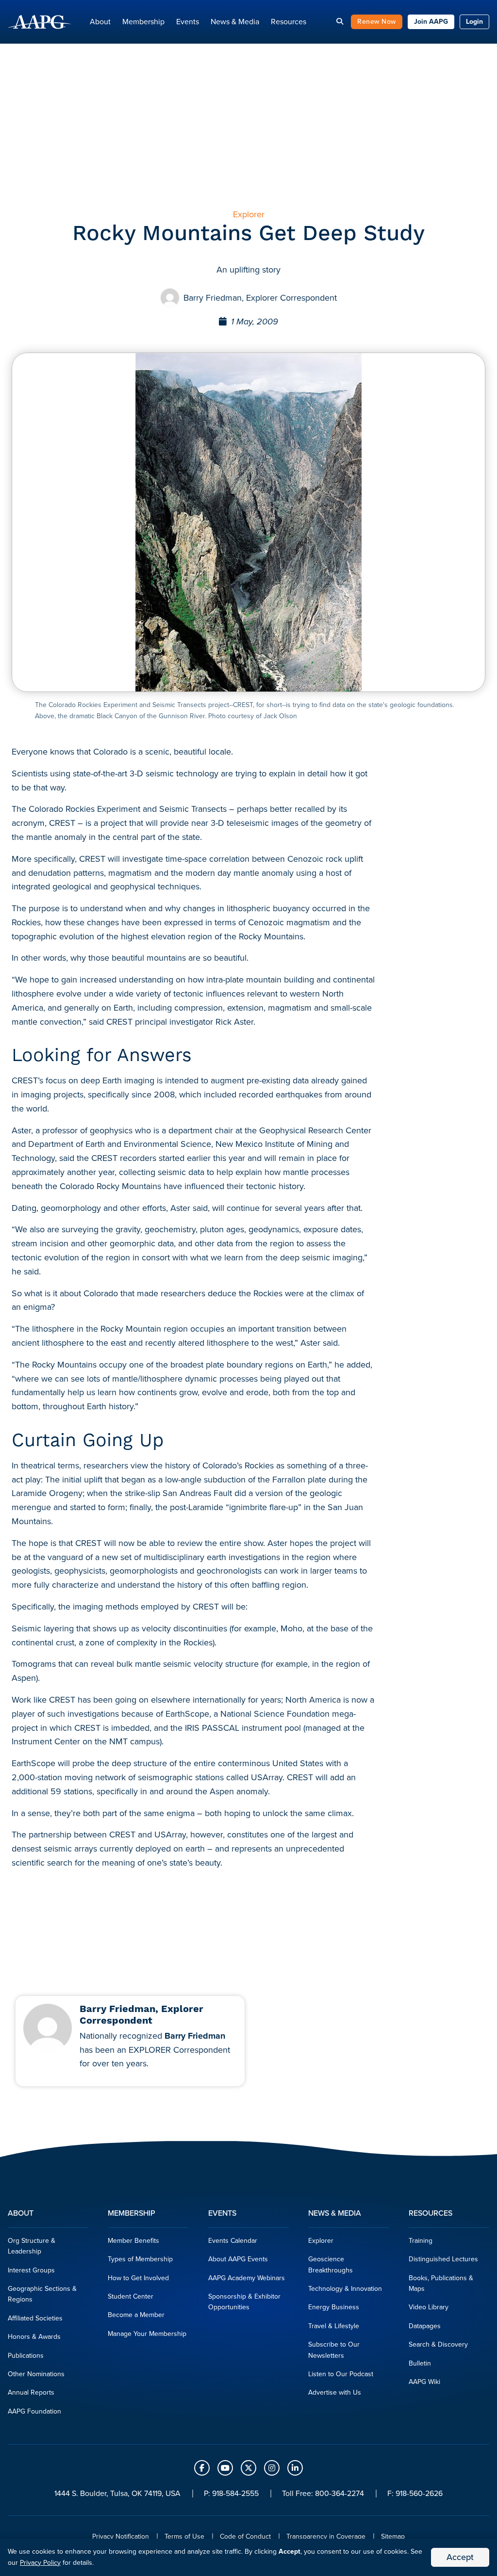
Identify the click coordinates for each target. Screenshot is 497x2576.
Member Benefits (133, 2241)
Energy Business (334, 2307)
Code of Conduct (245, 2536)
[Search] (340, 22)
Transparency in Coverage (326, 2536)
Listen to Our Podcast (341, 2374)
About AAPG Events (238, 2259)
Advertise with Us (335, 2392)
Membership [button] (143, 22)
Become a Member (136, 2315)
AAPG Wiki (424, 2382)
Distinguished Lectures (443, 2259)
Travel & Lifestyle (334, 2326)
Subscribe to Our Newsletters (334, 2350)
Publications (26, 2356)
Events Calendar (233, 2241)
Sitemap (393, 2536)
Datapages (425, 2326)
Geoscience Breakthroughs (331, 2264)
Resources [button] (289, 22)
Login (474, 22)
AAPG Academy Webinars (247, 2278)
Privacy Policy (40, 2563)
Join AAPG (431, 22)
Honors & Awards (34, 2337)
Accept (460, 2557)
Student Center (131, 2296)
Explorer (321, 2241)
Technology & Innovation (345, 2289)
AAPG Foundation (34, 2411)
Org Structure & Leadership (32, 2246)
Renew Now (377, 22)
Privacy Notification (121, 2536)
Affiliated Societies (35, 2318)
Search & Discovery (438, 2344)
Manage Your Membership (147, 2334)
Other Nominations (36, 2374)
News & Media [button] (235, 22)
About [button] (100, 22)
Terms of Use (184, 2536)
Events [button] (188, 22)
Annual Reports (31, 2392)
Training (421, 2241)
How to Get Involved (138, 2278)
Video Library (429, 2307)
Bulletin (420, 2363)
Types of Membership (140, 2259)
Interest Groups (31, 2270)
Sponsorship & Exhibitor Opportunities (244, 2302)
